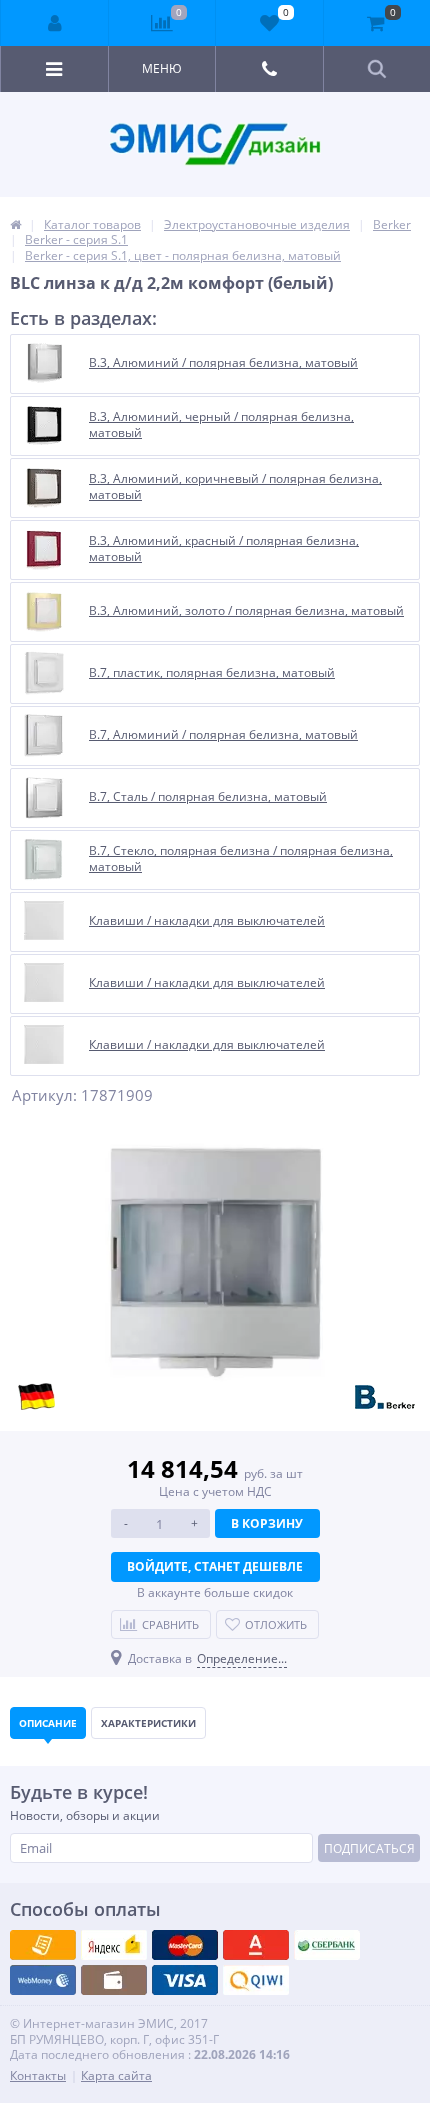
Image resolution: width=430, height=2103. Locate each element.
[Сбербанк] (114, 1980)
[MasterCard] (114, 1945)
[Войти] (55, 23)
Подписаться (369, 1848)
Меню (162, 68)
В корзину (267, 1523)
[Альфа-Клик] (43, 1980)
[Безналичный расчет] (256, 1980)
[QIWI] (327, 1945)
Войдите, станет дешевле (215, 1566)
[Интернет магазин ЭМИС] (15, 224)
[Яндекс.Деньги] (256, 1945)
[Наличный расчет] (185, 1980)
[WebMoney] (185, 1945)
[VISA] (43, 1945)
